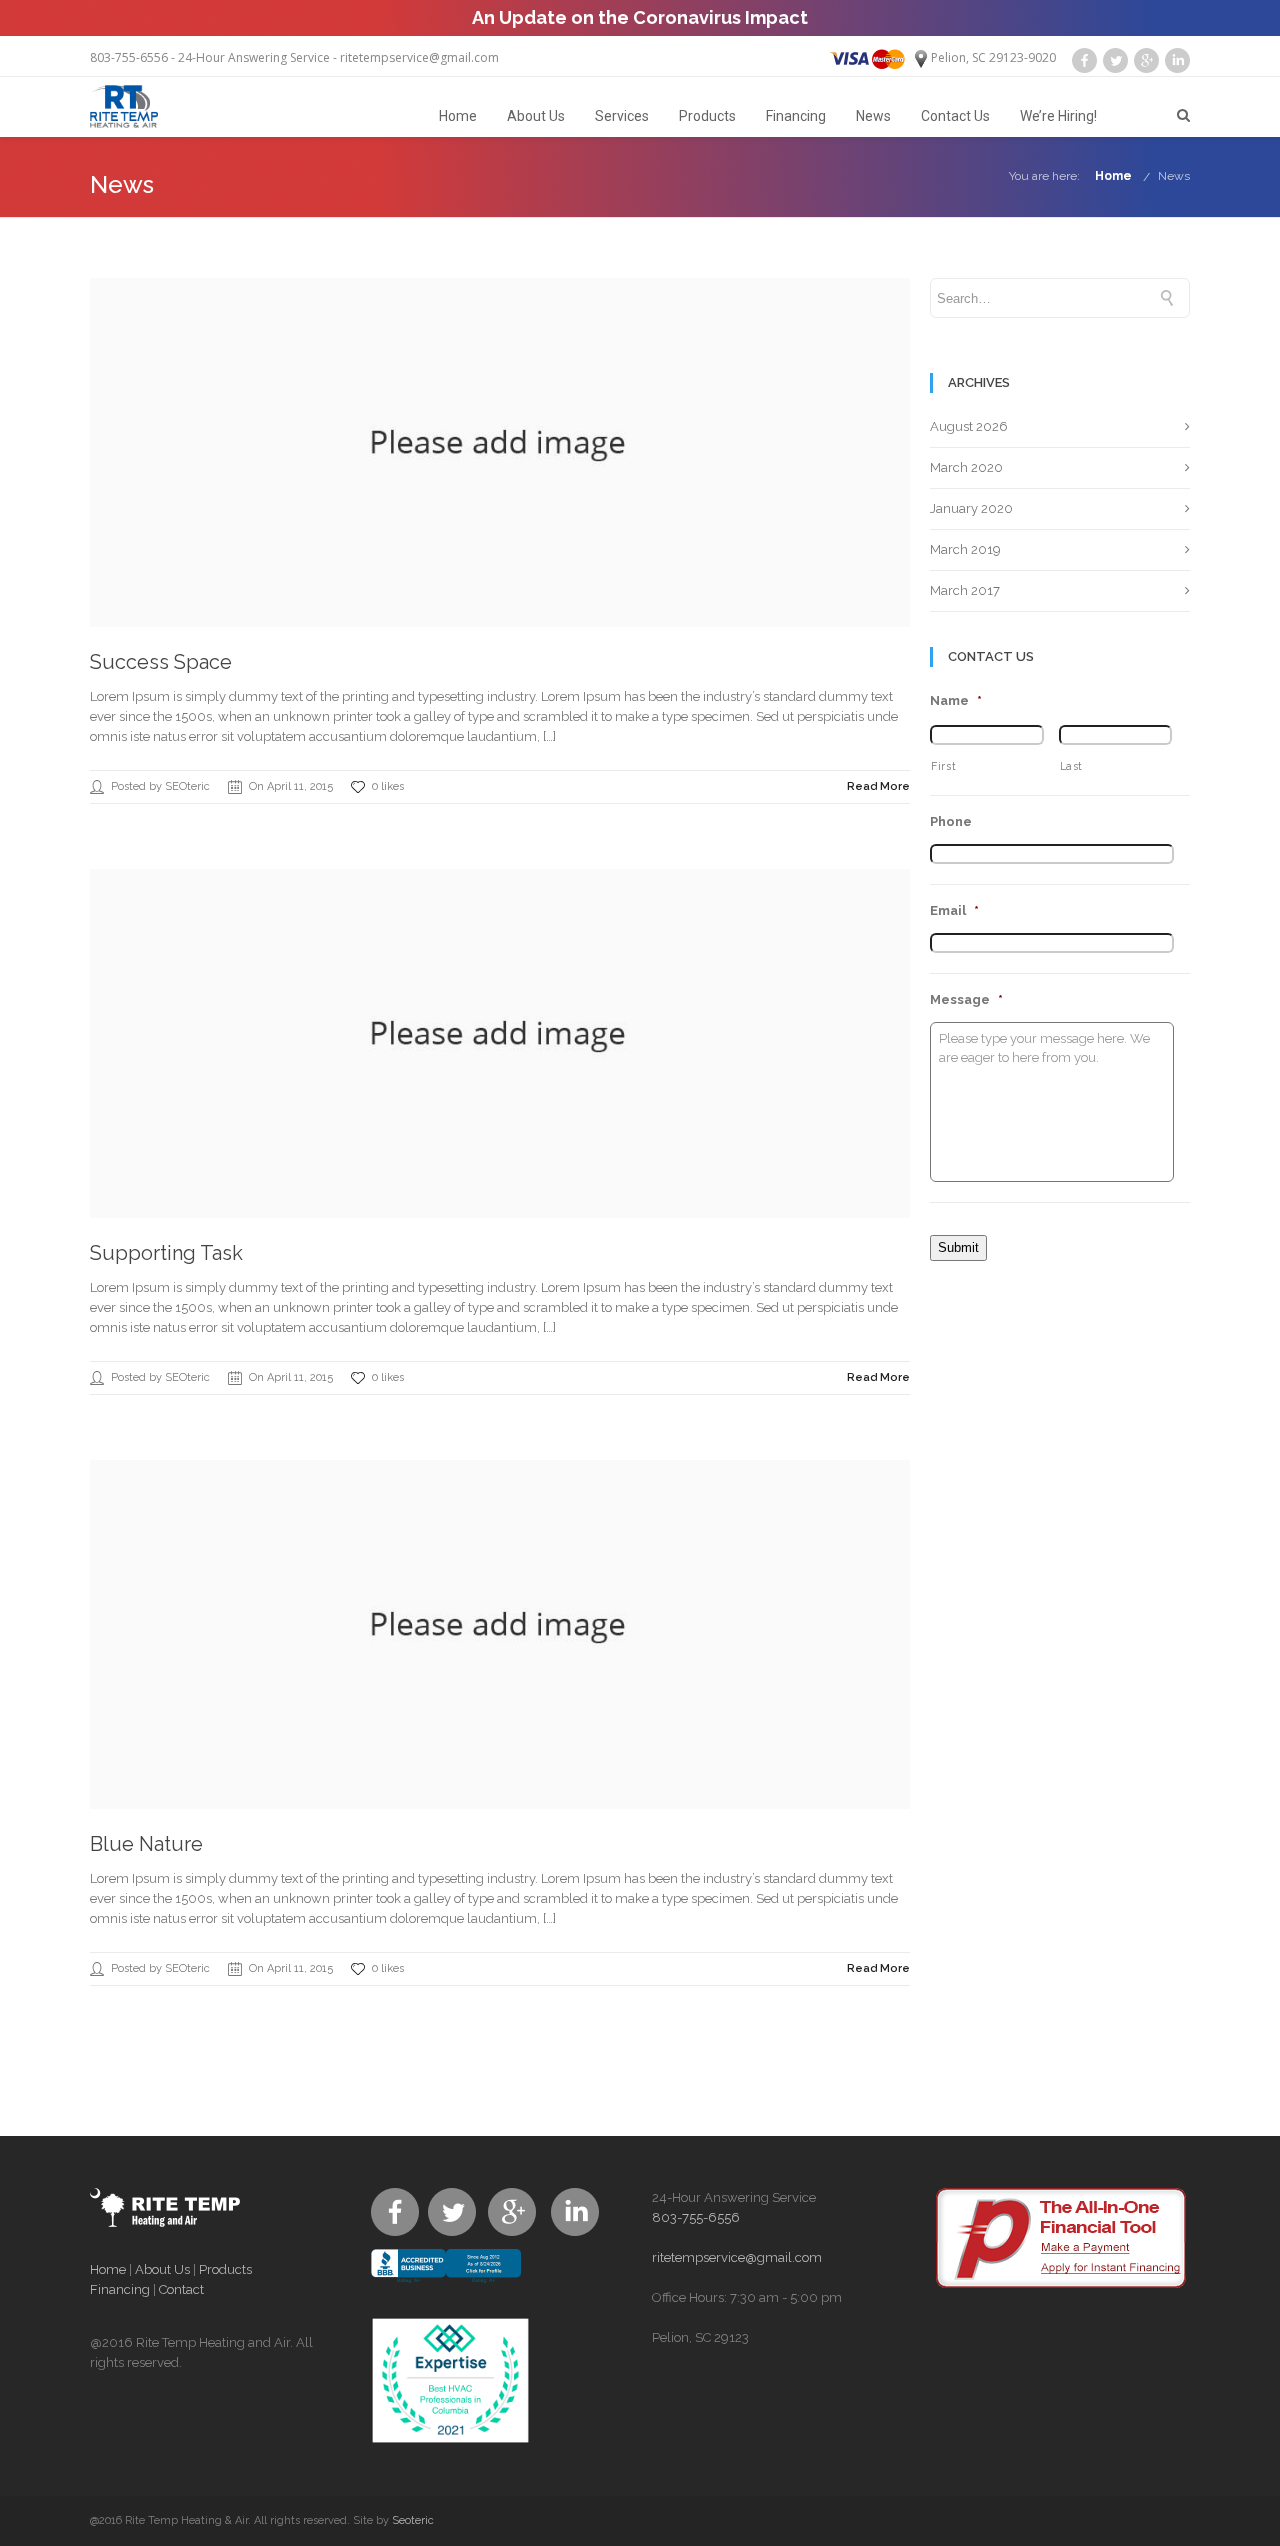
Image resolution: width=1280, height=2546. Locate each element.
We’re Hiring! (1058, 116)
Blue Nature (146, 1844)
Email (954, 910)
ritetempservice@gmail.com (419, 57)
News (873, 116)
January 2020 (971, 508)
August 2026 (969, 426)
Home (458, 116)
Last (1072, 766)
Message (966, 999)
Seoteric (413, 2520)
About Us (536, 116)
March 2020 (966, 467)
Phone (951, 821)
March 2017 (965, 590)
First (943, 766)
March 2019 (965, 549)
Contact (181, 2289)
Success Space (161, 662)
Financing (796, 116)
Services (622, 116)
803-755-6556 (129, 57)
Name (956, 700)
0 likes (388, 786)
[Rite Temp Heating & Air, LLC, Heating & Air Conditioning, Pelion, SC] (446, 2283)
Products (707, 116)
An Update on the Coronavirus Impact (640, 17)
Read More (878, 786)
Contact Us (955, 116)
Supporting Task (166, 1253)
